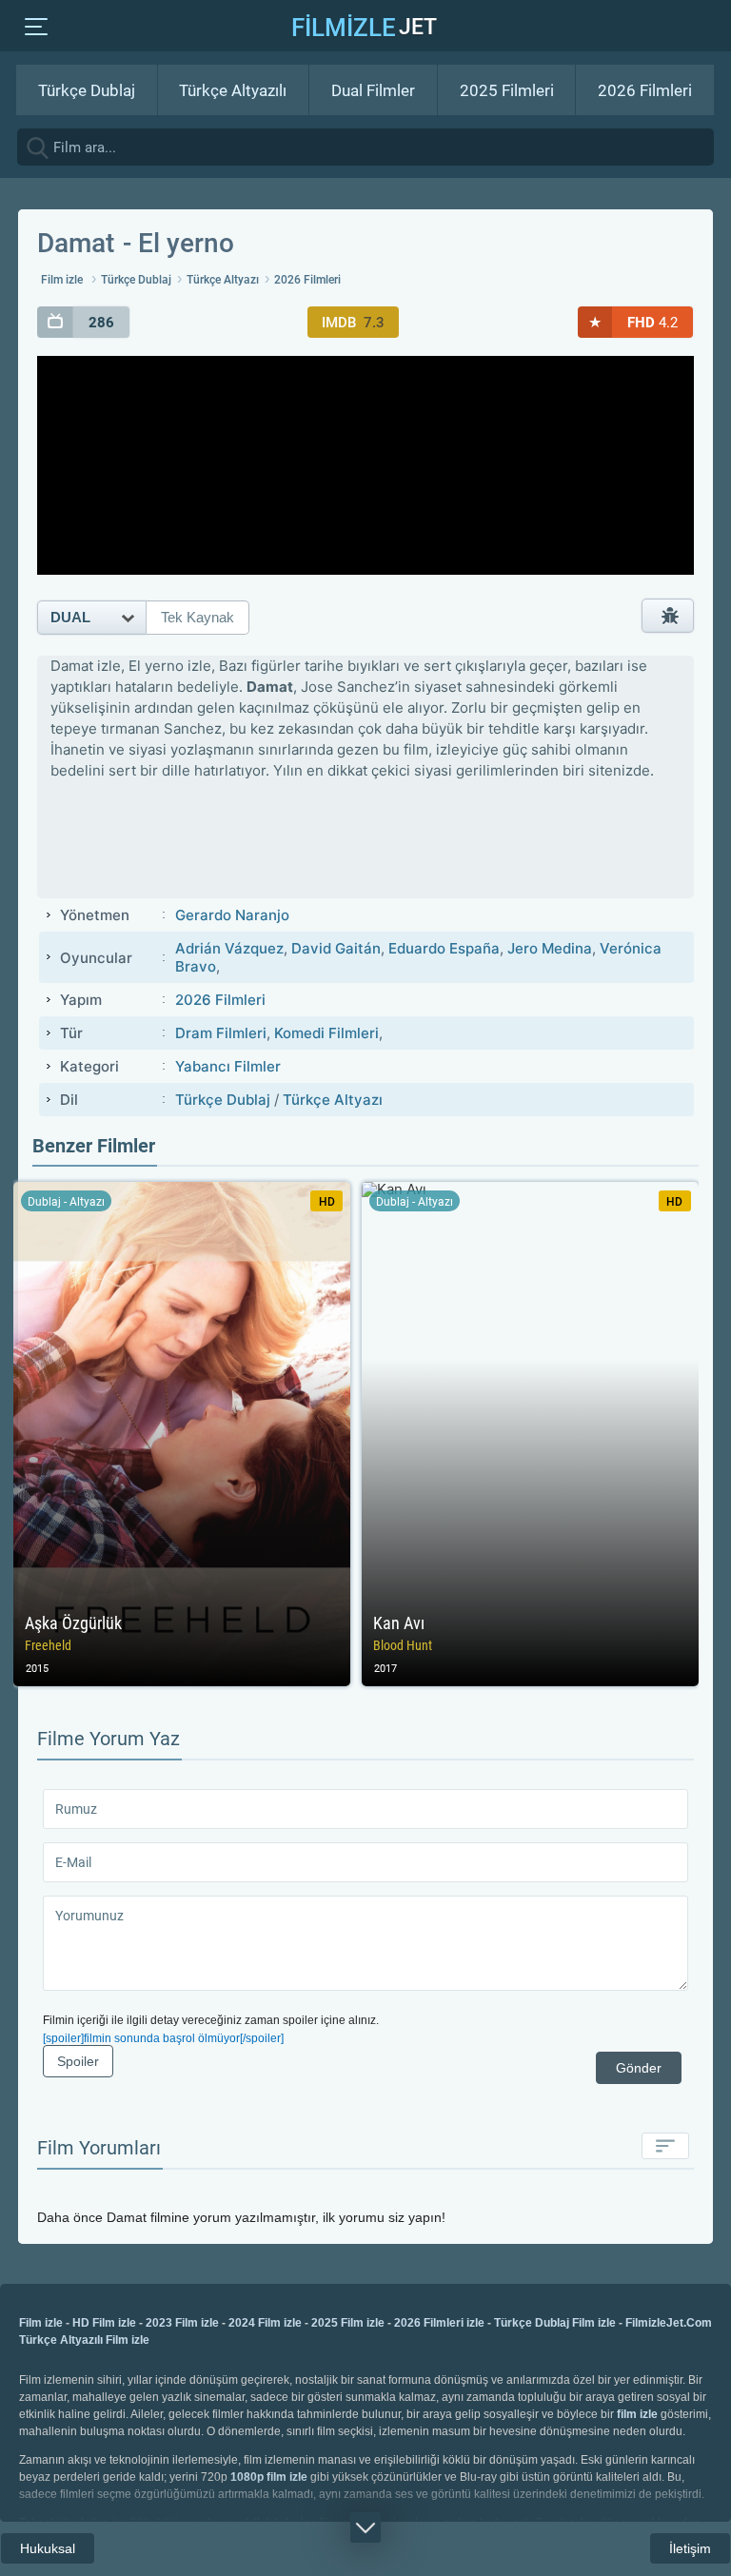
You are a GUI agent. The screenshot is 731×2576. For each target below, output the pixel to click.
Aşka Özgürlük (182, 1434)
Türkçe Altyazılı (233, 90)
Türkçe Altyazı (223, 280)
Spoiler (78, 2061)
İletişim (690, 2548)
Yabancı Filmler (228, 1066)
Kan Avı (530, 1434)
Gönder (639, 2068)
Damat (76, 243)
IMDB (353, 323)
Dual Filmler (373, 90)
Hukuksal (48, 2548)
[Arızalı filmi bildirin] (668, 616)
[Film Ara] (712, 146)
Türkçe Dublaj (87, 90)
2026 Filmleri (645, 90)
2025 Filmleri (507, 90)
